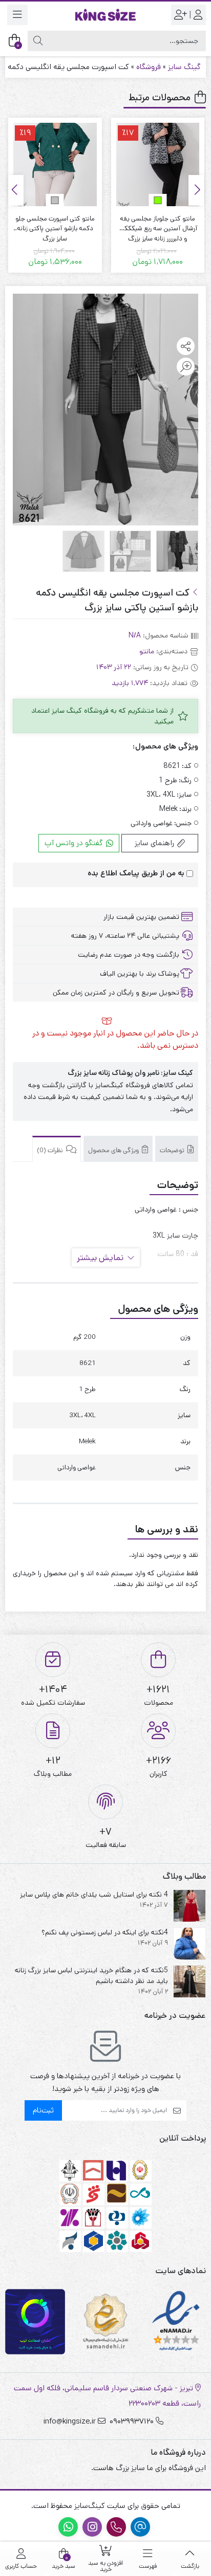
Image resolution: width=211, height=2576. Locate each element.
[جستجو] (38, 41)
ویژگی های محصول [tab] (114, 1150)
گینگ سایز (184, 67)
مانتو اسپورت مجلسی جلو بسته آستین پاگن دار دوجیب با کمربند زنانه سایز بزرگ (55, 224)
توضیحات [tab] (173, 1150)
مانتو (147, 651)
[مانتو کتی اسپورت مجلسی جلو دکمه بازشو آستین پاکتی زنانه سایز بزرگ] (158, 164)
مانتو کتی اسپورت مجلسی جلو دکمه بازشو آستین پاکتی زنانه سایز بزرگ (158, 224)
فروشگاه (149, 67)
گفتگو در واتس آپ (75, 843)
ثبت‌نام (43, 2110)
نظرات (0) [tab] (51, 1150)
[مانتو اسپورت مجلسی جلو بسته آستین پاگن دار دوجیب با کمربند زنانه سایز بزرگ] (55, 164)
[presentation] (196, 190)
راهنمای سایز (155, 843)
